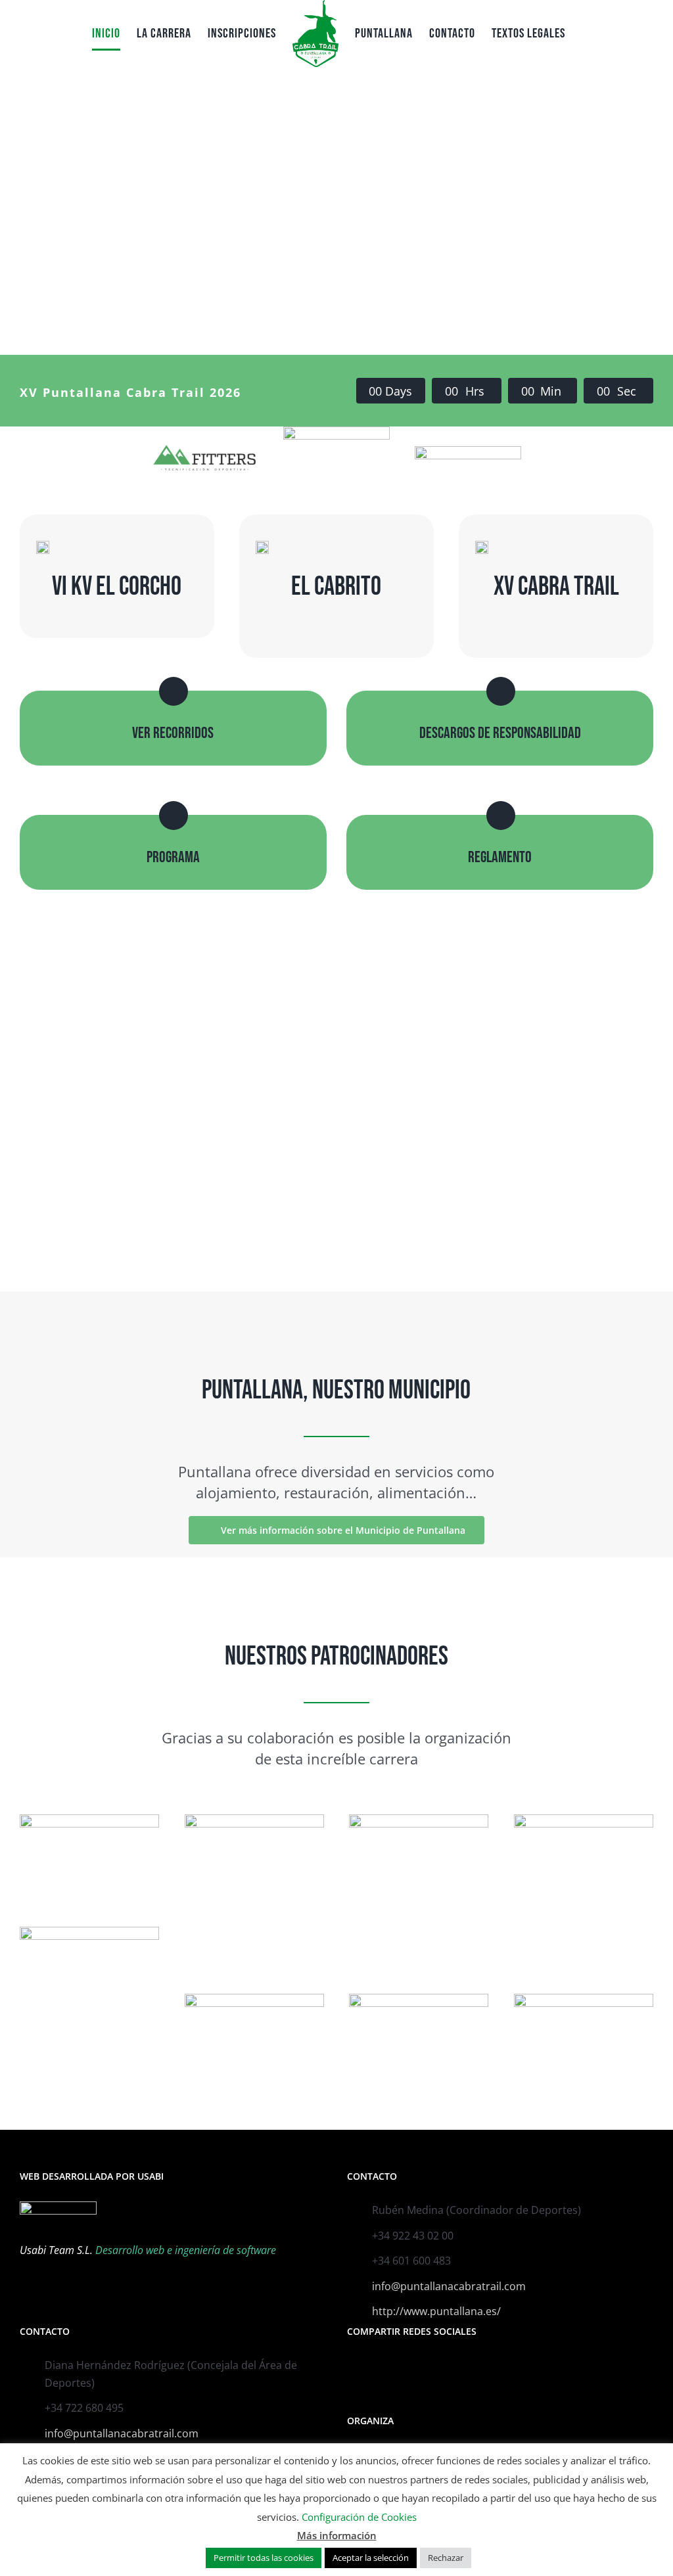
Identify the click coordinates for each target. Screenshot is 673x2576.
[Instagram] (369, 2366)
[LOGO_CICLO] (419, 1999)
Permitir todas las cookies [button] (264, 2558)
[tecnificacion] (204, 449)
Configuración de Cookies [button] (359, 2517)
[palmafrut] (254, 1820)
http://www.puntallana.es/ (436, 2311)
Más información (337, 2535)
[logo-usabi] (584, 1820)
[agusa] (419, 1820)
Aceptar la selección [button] (371, 2558)
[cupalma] (89, 1820)
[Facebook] (351, 2366)
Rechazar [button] (446, 2558)
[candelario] (584, 1999)
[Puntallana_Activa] (336, 432)
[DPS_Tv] (89, 1932)
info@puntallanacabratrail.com (449, 2286)
